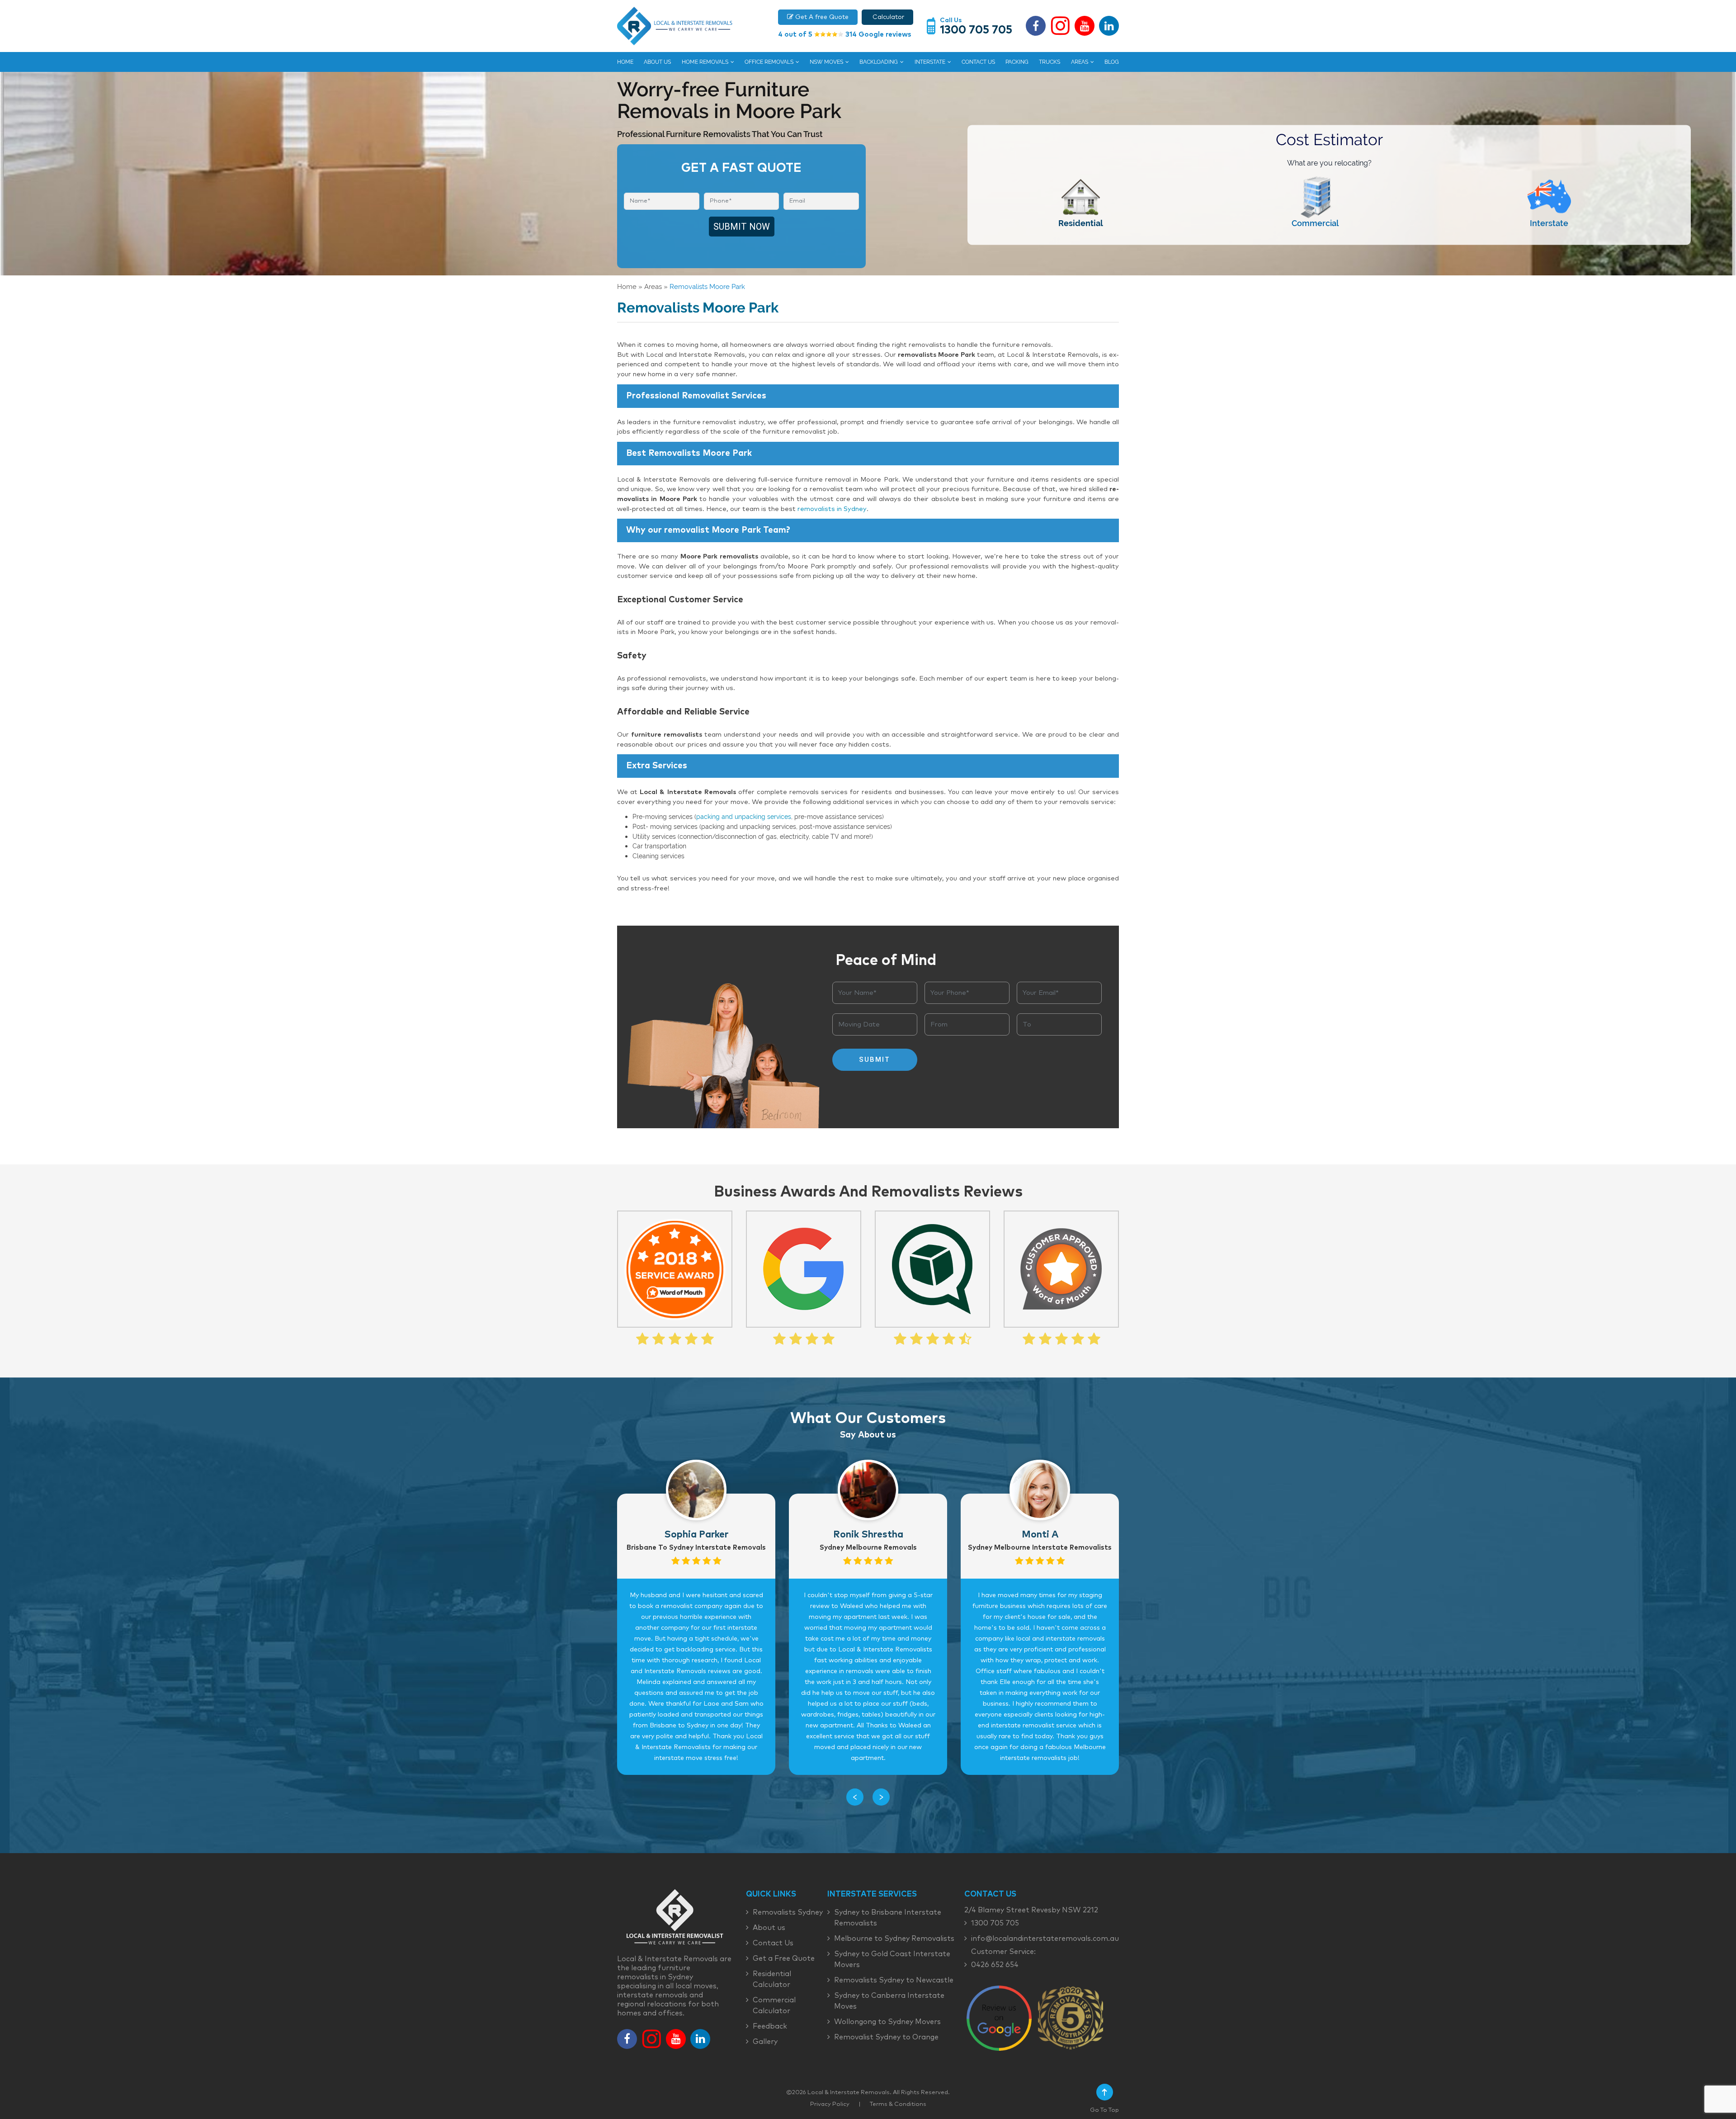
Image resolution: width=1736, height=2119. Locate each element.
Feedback (770, 2026)
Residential (1081, 223)
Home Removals (705, 62)
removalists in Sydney (832, 509)
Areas (1080, 62)
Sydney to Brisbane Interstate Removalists (888, 1918)
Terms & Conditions (898, 2104)
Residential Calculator (772, 1979)
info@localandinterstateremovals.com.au (1045, 1939)
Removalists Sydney (788, 1912)
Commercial (1315, 223)
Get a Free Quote (784, 1958)
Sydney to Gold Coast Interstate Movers (892, 1959)
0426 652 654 (995, 1965)
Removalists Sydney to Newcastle (894, 1980)
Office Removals (769, 62)
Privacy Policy (830, 2104)
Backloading (879, 62)
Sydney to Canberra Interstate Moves (889, 2001)
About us (657, 62)
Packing (1017, 62)
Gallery (765, 2042)
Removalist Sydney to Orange (886, 2037)
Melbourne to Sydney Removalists (894, 1939)
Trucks (1050, 62)
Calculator (887, 17)
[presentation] (855, 1797)
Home (625, 62)
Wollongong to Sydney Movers (887, 2022)
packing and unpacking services (744, 816)
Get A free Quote (821, 17)
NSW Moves (826, 62)
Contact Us (978, 62)
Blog (1112, 62)
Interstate (930, 62)
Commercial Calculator (774, 2005)
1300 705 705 (976, 30)
